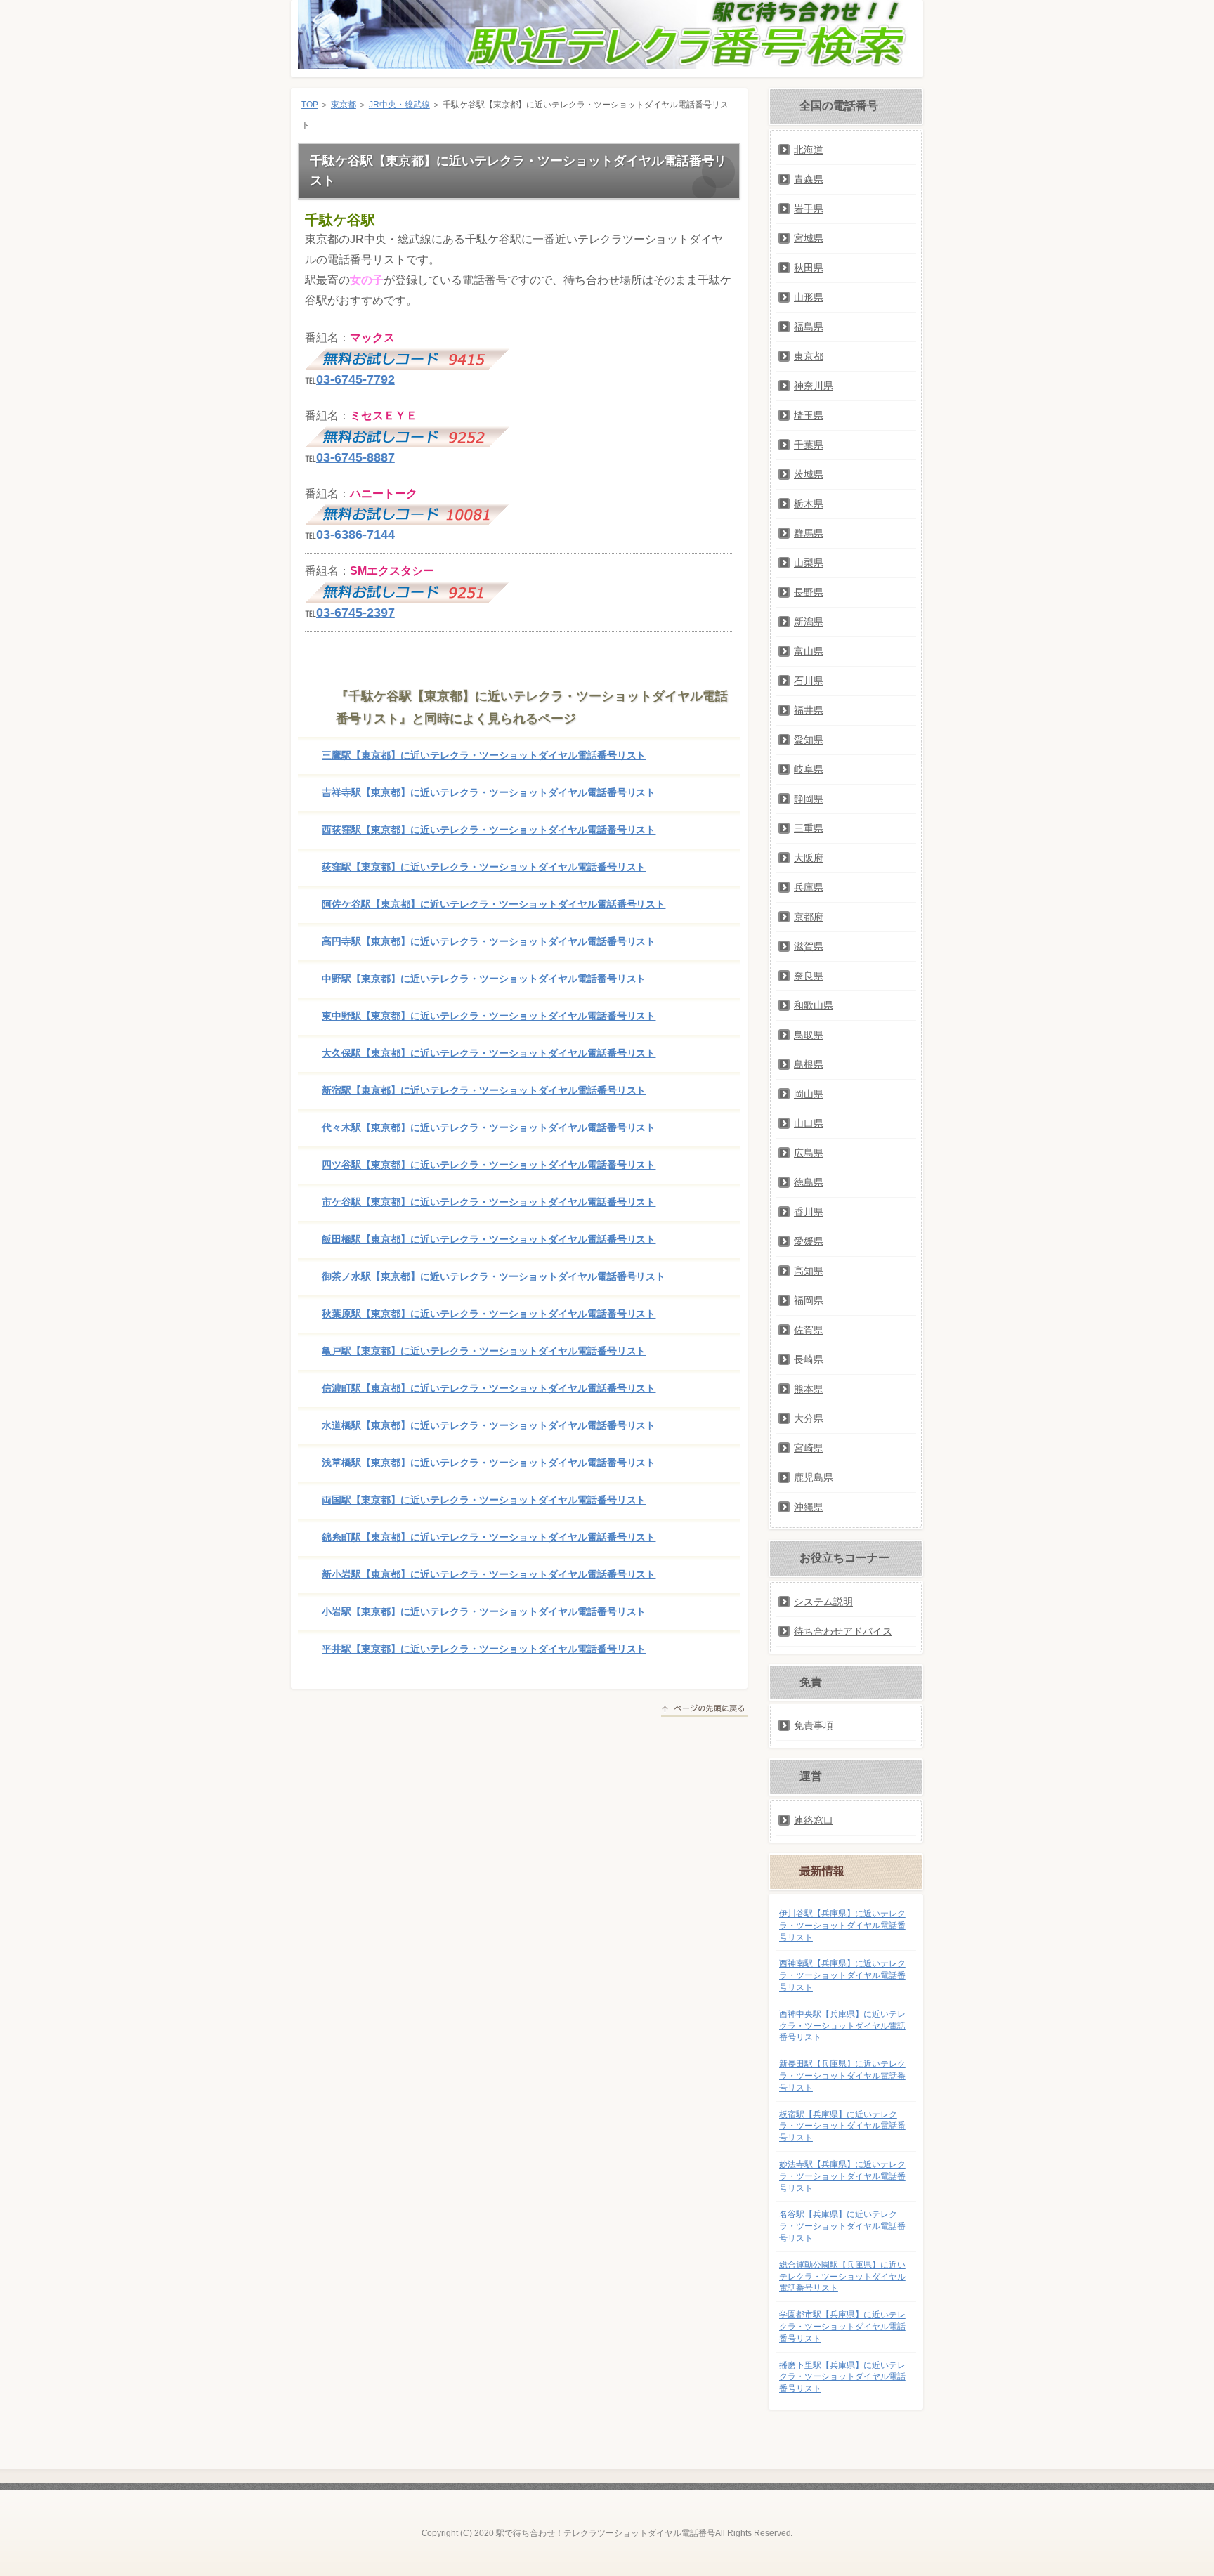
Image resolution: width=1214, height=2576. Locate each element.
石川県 (809, 681)
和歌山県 (814, 1005)
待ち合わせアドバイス (843, 1631)
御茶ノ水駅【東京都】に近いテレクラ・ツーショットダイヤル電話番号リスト (494, 1276)
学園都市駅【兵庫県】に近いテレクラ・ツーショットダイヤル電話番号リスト (842, 2327)
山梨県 (809, 563)
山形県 (809, 297)
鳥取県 (809, 1035)
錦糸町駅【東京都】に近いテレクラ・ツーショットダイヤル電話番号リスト (489, 1537)
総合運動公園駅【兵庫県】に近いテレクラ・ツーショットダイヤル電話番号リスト (842, 2277)
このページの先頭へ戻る (704, 1711)
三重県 (809, 828)
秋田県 (809, 268)
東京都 (344, 105)
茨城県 (809, 474)
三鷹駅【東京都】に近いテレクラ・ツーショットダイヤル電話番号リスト (484, 755)
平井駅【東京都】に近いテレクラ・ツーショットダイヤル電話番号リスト (484, 1649)
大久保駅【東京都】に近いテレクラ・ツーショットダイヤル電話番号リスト (489, 1053)
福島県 (809, 327)
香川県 (809, 1212)
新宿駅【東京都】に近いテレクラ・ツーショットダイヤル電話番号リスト (484, 1090)
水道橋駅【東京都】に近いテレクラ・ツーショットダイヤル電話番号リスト (489, 1425)
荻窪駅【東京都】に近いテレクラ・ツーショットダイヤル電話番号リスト (484, 867)
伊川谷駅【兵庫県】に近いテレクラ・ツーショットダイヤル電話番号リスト (842, 1926)
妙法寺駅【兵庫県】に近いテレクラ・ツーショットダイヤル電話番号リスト (842, 2176)
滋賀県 (809, 946)
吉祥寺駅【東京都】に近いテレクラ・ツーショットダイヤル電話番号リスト (489, 792)
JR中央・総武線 (399, 105)
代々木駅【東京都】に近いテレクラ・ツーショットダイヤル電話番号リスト (489, 1127)
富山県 (809, 651)
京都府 (809, 917)
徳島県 (809, 1182)
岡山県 (809, 1094)
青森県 (809, 179)
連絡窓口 (814, 1820)
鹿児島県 (814, 1477)
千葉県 (809, 445)
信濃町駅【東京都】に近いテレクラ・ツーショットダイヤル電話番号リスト (489, 1388)
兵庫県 (809, 887)
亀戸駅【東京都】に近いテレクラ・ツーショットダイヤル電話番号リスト (484, 1351)
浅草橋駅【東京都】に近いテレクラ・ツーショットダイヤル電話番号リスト (489, 1463)
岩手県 (809, 209)
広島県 (809, 1153)
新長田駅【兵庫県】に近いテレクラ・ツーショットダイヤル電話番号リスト (842, 2076)
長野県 (809, 592)
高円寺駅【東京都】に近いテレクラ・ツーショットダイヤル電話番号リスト (489, 941)
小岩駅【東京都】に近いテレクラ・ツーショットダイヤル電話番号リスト (484, 1611)
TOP (310, 105)
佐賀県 (809, 1330)
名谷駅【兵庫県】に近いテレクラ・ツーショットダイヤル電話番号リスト (842, 2226)
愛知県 (809, 740)
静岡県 (809, 799)
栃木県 (809, 504)
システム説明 (823, 1602)
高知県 (809, 1271)
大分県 (809, 1418)
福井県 (809, 710)
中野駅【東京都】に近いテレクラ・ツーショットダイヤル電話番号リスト (484, 979)
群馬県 (809, 533)
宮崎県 (809, 1448)
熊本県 (809, 1389)
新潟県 (809, 622)
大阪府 (809, 858)
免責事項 (814, 1725)
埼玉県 (809, 415)
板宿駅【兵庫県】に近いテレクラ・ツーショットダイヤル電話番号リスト (842, 2126)
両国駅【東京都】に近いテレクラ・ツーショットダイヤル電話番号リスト (484, 1500)
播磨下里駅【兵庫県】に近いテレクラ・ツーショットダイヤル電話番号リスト (842, 2377)
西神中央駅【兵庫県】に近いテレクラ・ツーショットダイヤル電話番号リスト (842, 2026)
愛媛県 (809, 1241)
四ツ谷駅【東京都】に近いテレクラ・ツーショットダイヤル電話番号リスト (489, 1165)
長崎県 (809, 1359)
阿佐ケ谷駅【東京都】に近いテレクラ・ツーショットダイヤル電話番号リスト (494, 904)
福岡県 (809, 1300)
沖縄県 (809, 1507)
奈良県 (809, 976)
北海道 (809, 150)
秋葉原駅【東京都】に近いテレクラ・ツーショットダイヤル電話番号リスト (489, 1314)
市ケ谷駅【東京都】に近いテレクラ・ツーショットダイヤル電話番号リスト (489, 1202)
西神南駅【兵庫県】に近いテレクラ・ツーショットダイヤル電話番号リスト (842, 1975)
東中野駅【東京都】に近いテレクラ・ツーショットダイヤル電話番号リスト (489, 1016)
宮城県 (809, 238)
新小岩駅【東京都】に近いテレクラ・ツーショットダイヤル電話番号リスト (489, 1574)
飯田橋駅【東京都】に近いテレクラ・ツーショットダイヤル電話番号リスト (489, 1239)
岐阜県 (809, 769)
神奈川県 (814, 386)
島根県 (809, 1064)
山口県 (809, 1123)
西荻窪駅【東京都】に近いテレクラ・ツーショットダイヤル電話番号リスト (489, 830)
